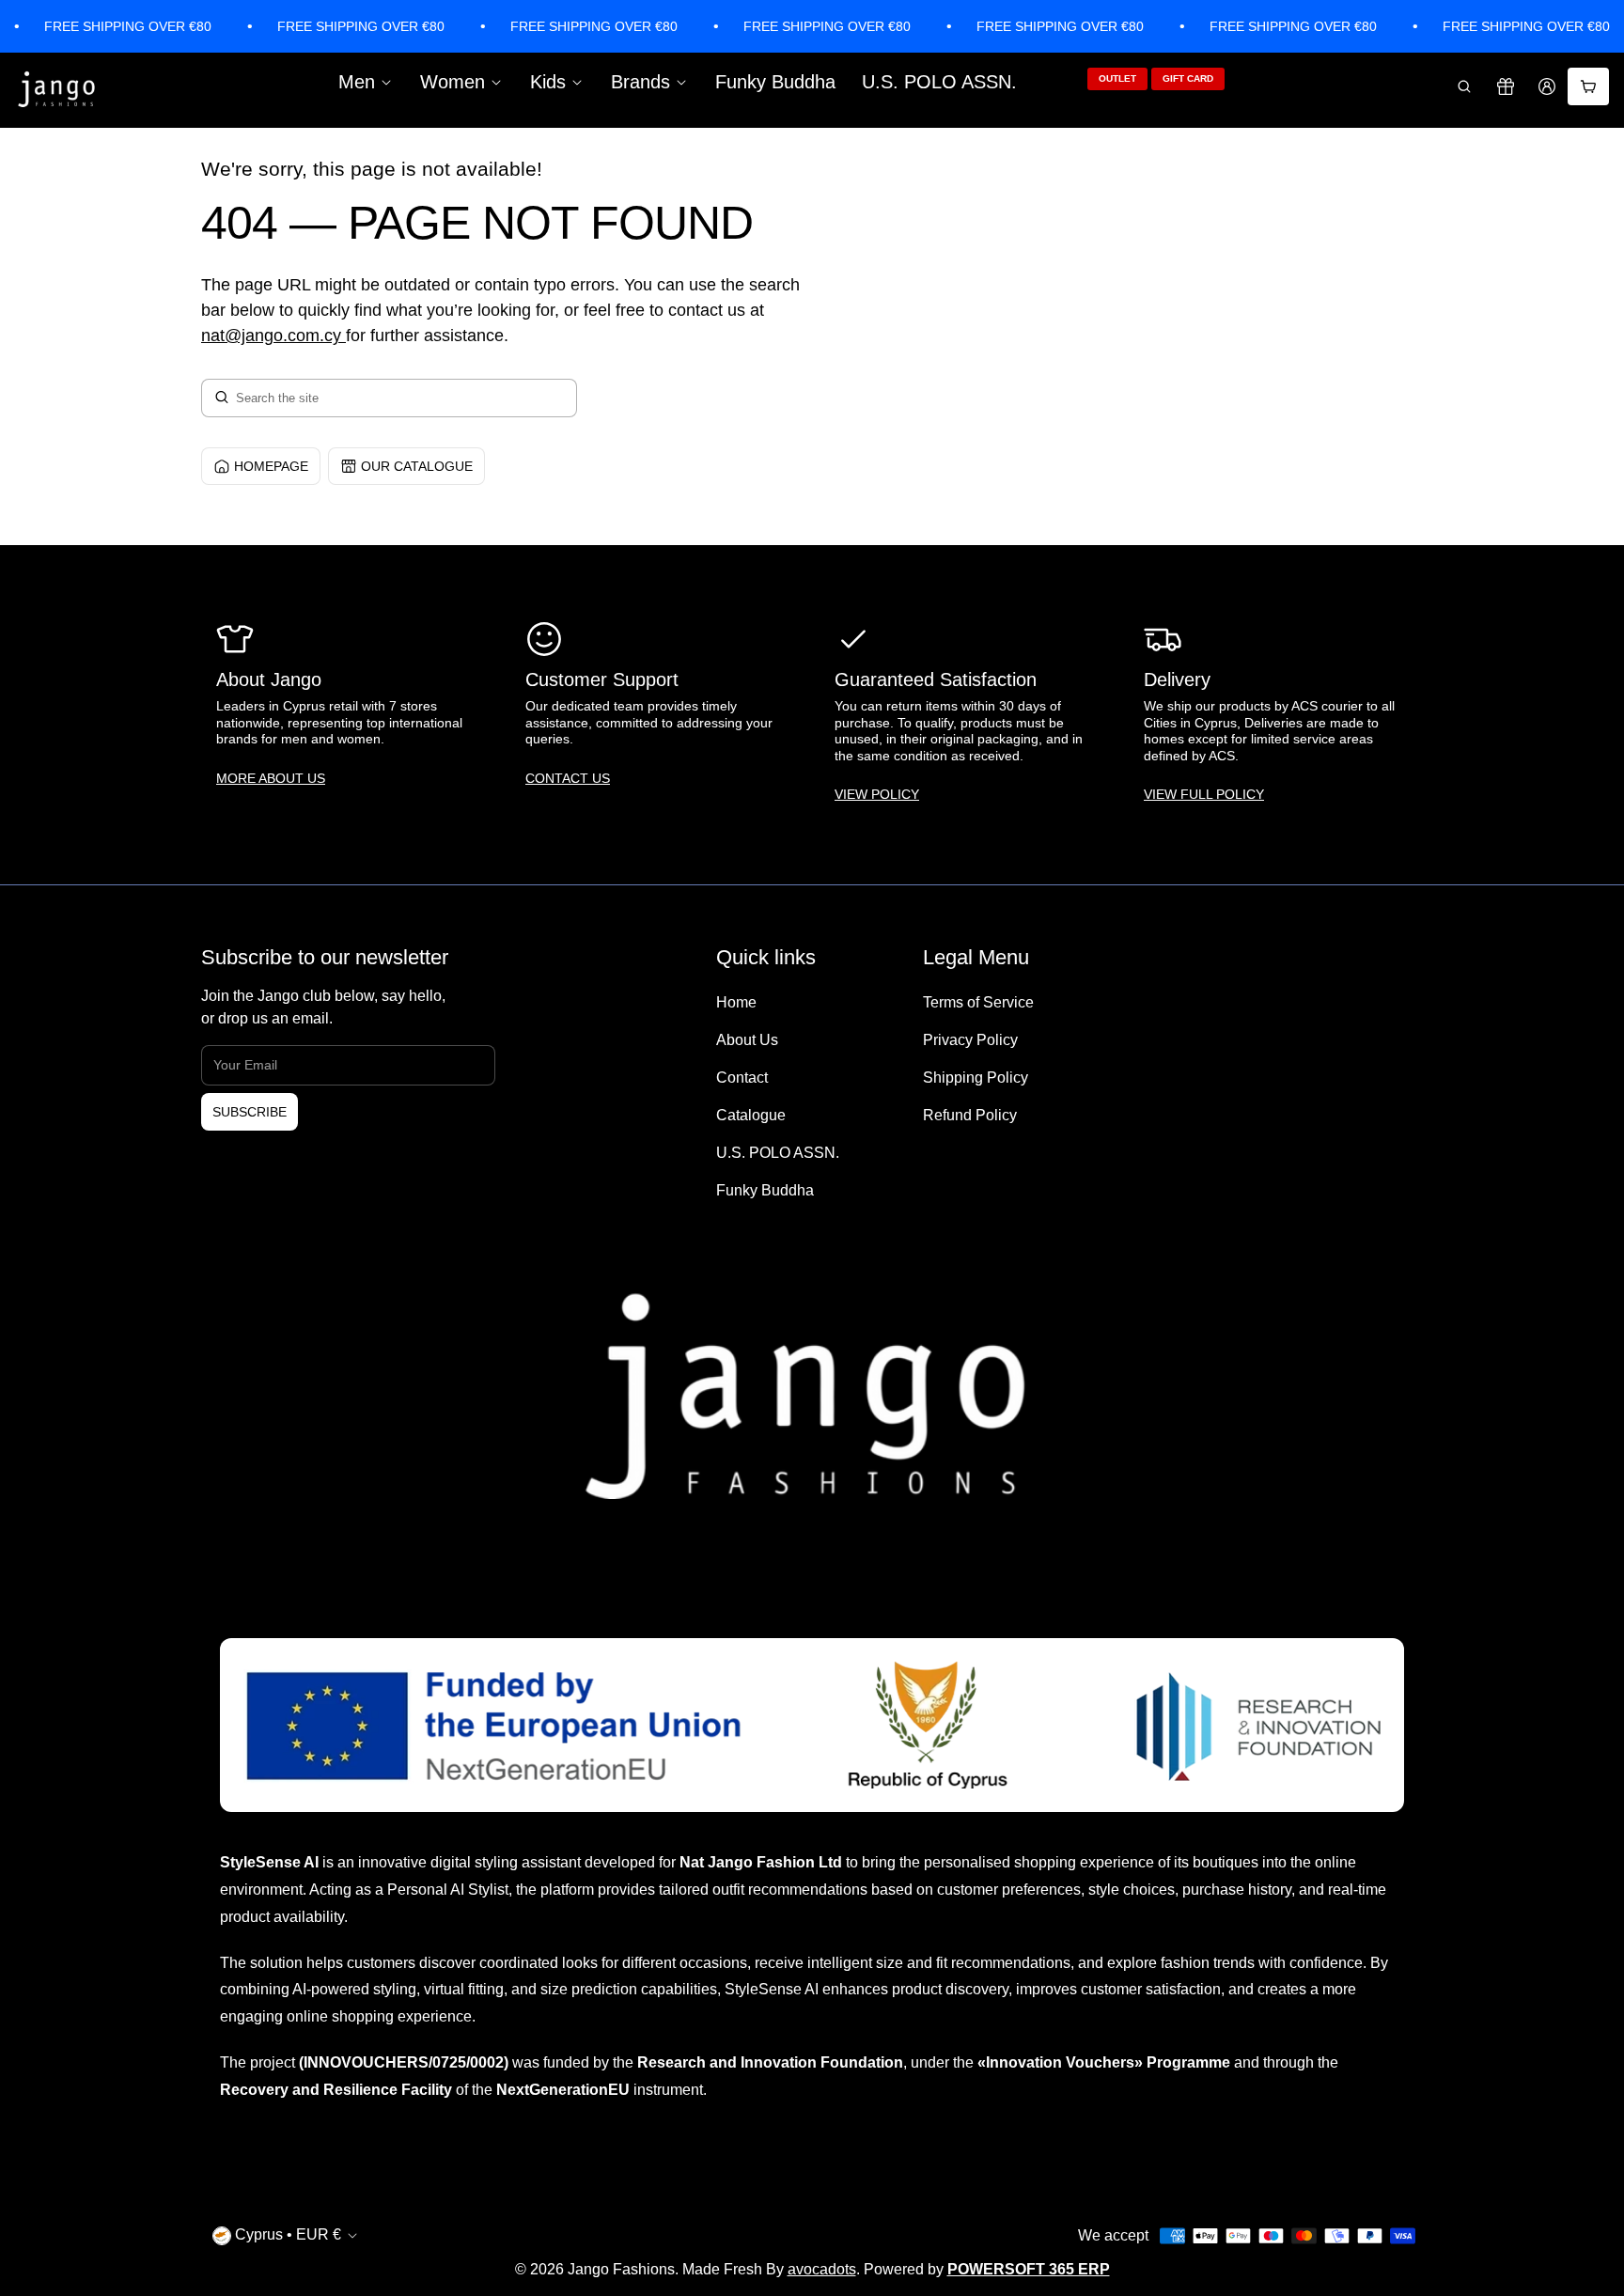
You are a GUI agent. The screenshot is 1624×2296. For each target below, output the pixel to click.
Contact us (568, 778)
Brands (640, 82)
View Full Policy (1204, 794)
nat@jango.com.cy (271, 336)
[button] (1464, 86)
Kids (548, 82)
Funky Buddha (775, 82)
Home (736, 1002)
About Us (747, 1040)
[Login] (1547, 86)
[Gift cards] (1506, 86)
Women (453, 82)
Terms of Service (978, 1002)
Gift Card (1188, 78)
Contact (742, 1078)
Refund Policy (970, 1115)
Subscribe (250, 1112)
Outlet (1117, 78)
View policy (877, 794)
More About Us (271, 778)
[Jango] (57, 90)
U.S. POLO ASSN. (939, 82)
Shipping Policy (976, 1078)
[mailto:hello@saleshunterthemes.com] (344, 336)
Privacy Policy (970, 1040)
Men (357, 82)
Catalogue (751, 1115)
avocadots (822, 2269)
